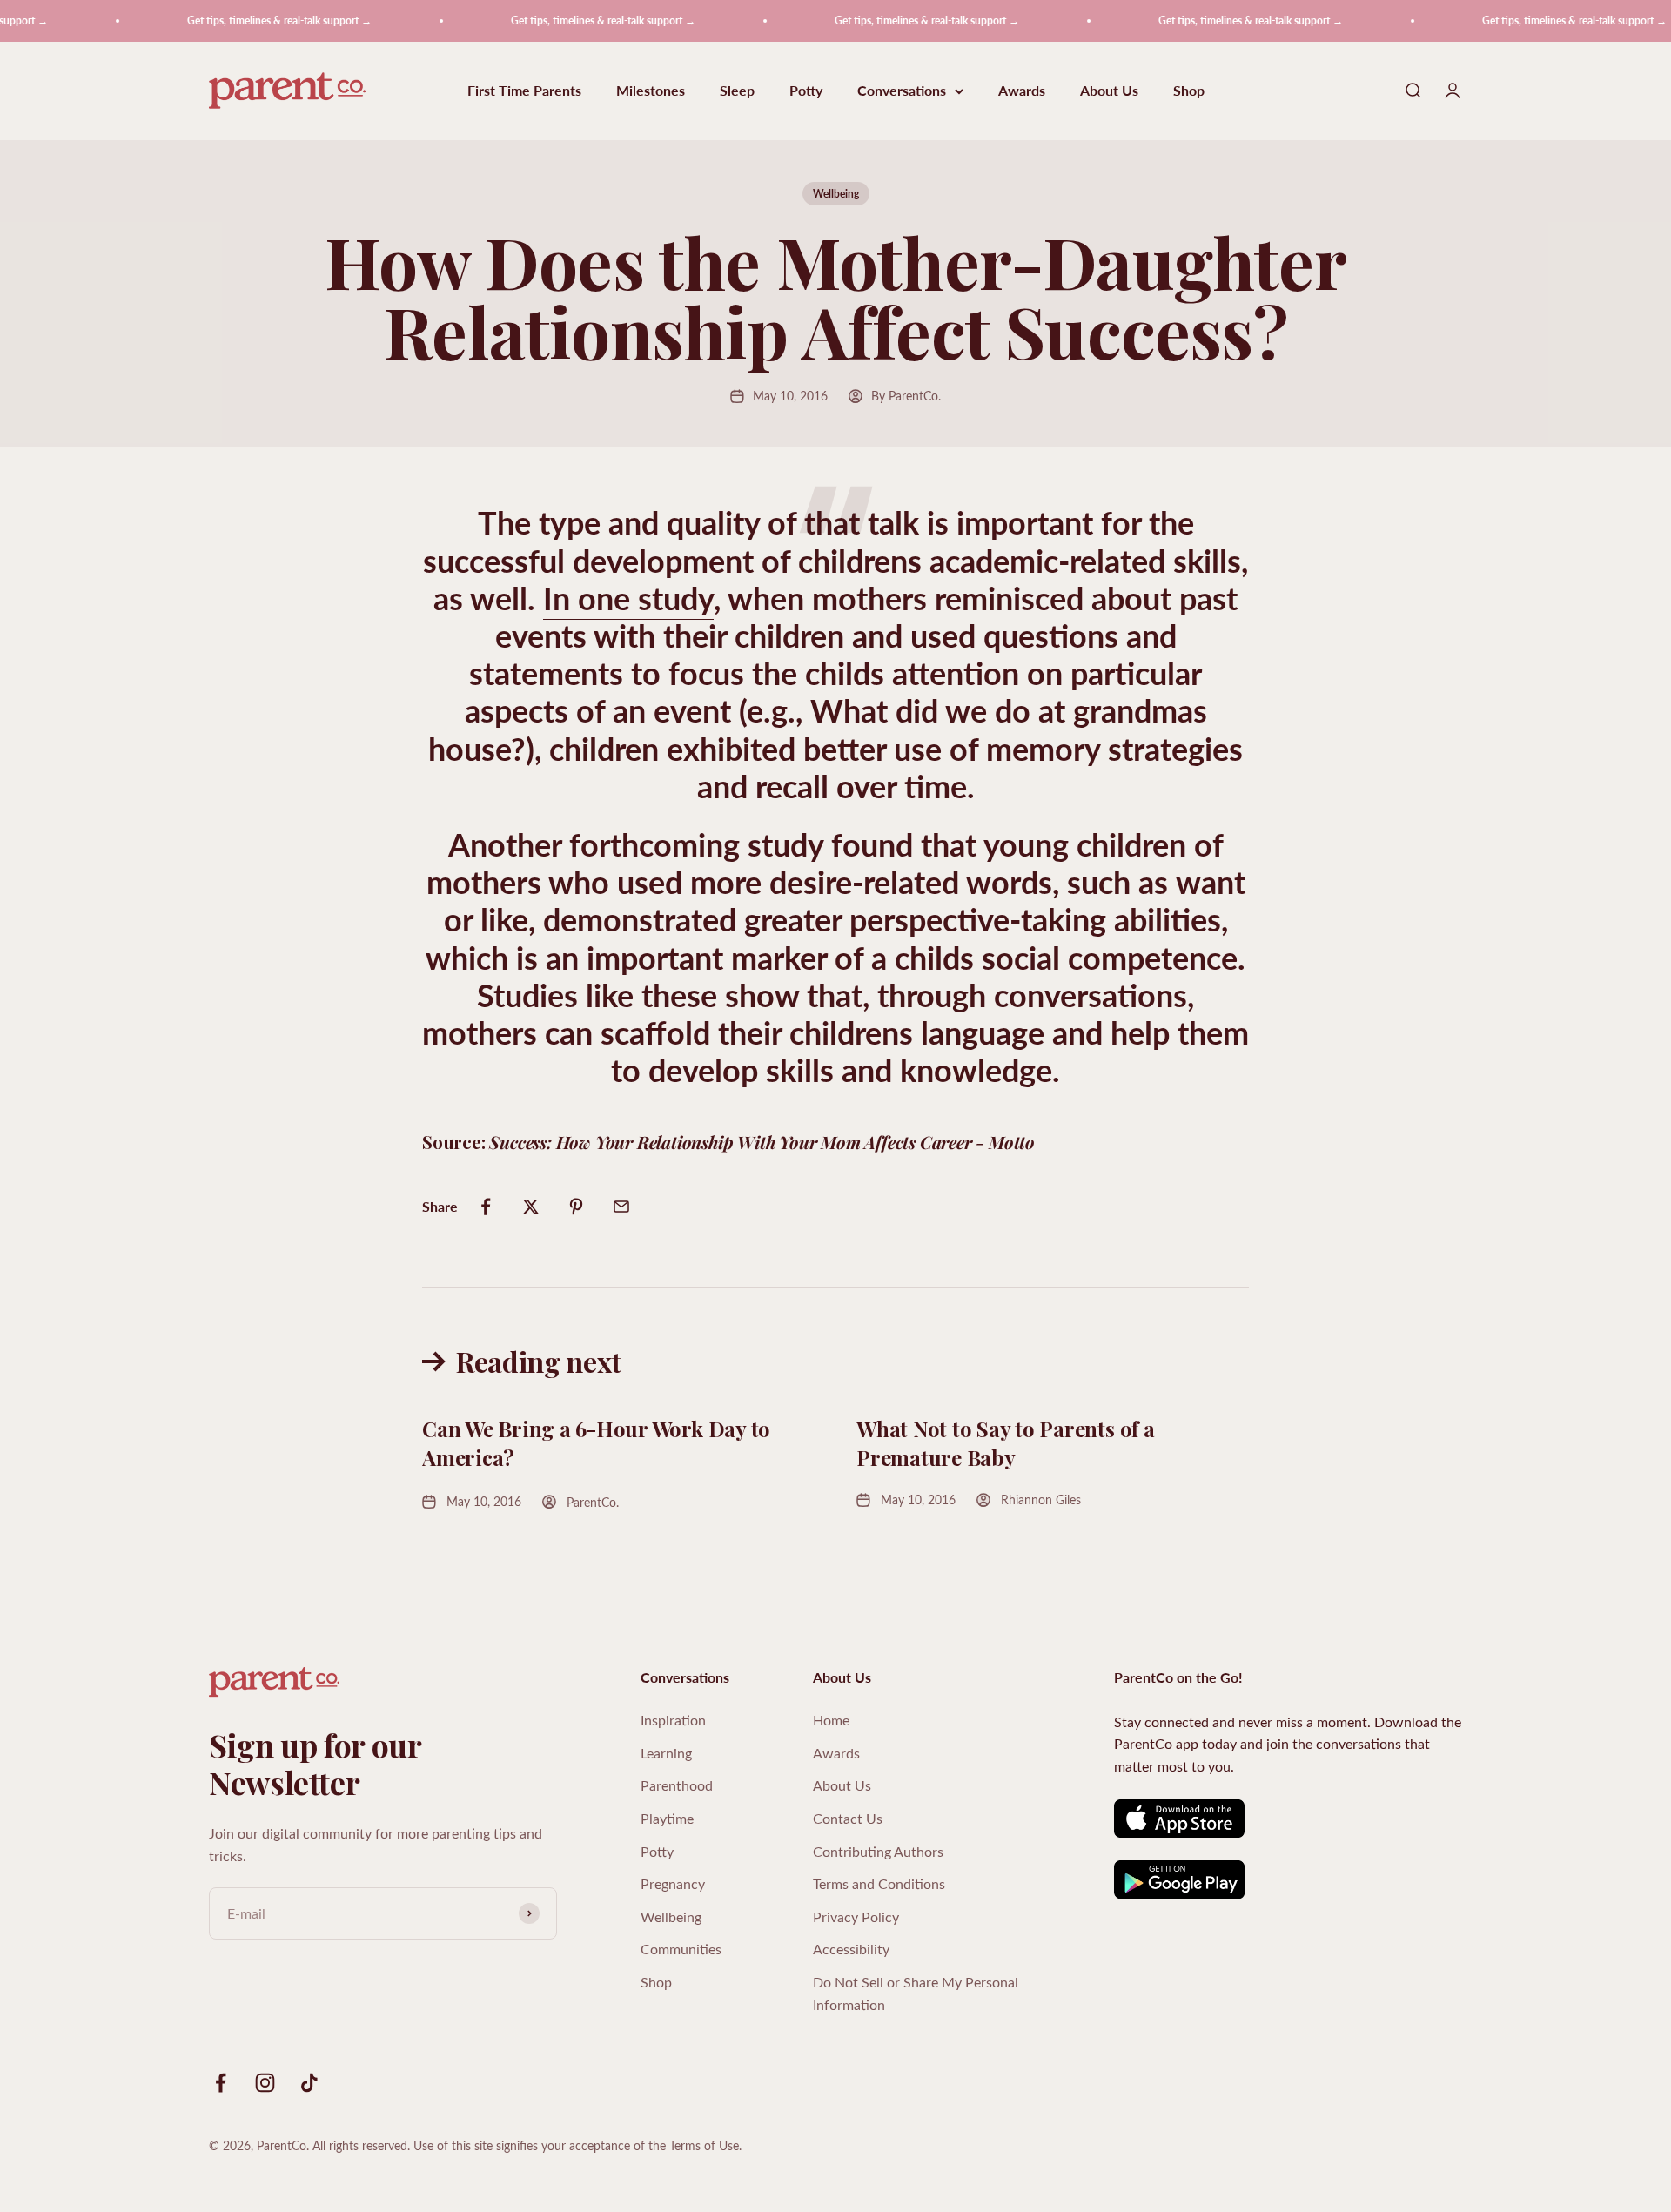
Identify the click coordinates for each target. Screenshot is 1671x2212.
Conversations (902, 91)
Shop (1189, 91)
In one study (628, 598)
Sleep (737, 91)
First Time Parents (524, 91)
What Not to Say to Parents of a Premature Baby (1006, 1443)
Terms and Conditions (879, 1883)
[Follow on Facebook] (221, 2083)
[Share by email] (621, 1207)
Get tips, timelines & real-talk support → (249, 20)
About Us (1109, 91)
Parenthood (677, 1785)
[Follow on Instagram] (265, 2083)
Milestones (651, 91)
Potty (806, 91)
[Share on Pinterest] (576, 1207)
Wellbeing (836, 194)
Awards (1022, 91)
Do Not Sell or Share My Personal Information (916, 1993)
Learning (666, 1753)
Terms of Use (704, 2145)
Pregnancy (673, 1883)
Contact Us (848, 1818)
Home (831, 1720)
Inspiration (673, 1720)
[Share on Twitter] (531, 1207)
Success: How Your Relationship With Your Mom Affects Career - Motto (762, 1142)
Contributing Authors (878, 1851)
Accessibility (851, 1949)
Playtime (667, 1818)
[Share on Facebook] (486, 1207)
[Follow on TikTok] (309, 2083)
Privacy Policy (856, 1916)
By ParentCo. (906, 396)
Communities (681, 1949)
